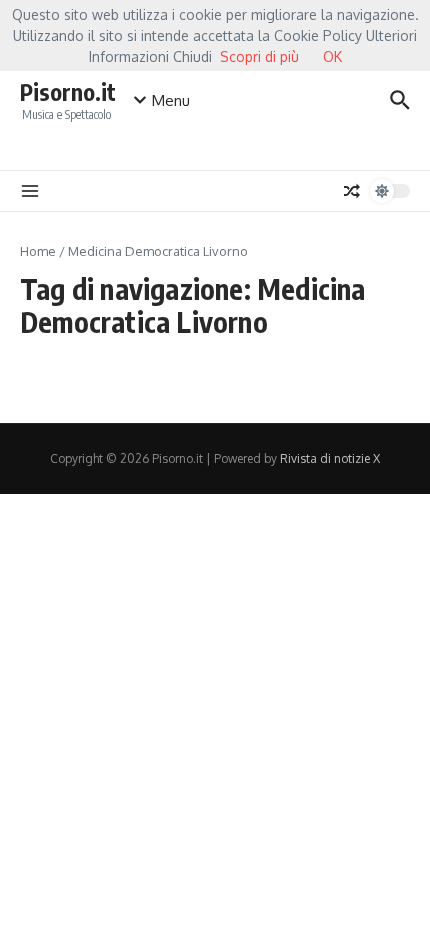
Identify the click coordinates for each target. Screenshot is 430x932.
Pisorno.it (68, 91)
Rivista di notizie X (330, 458)
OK (332, 56)
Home (38, 251)
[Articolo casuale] (352, 191)
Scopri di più (259, 56)
